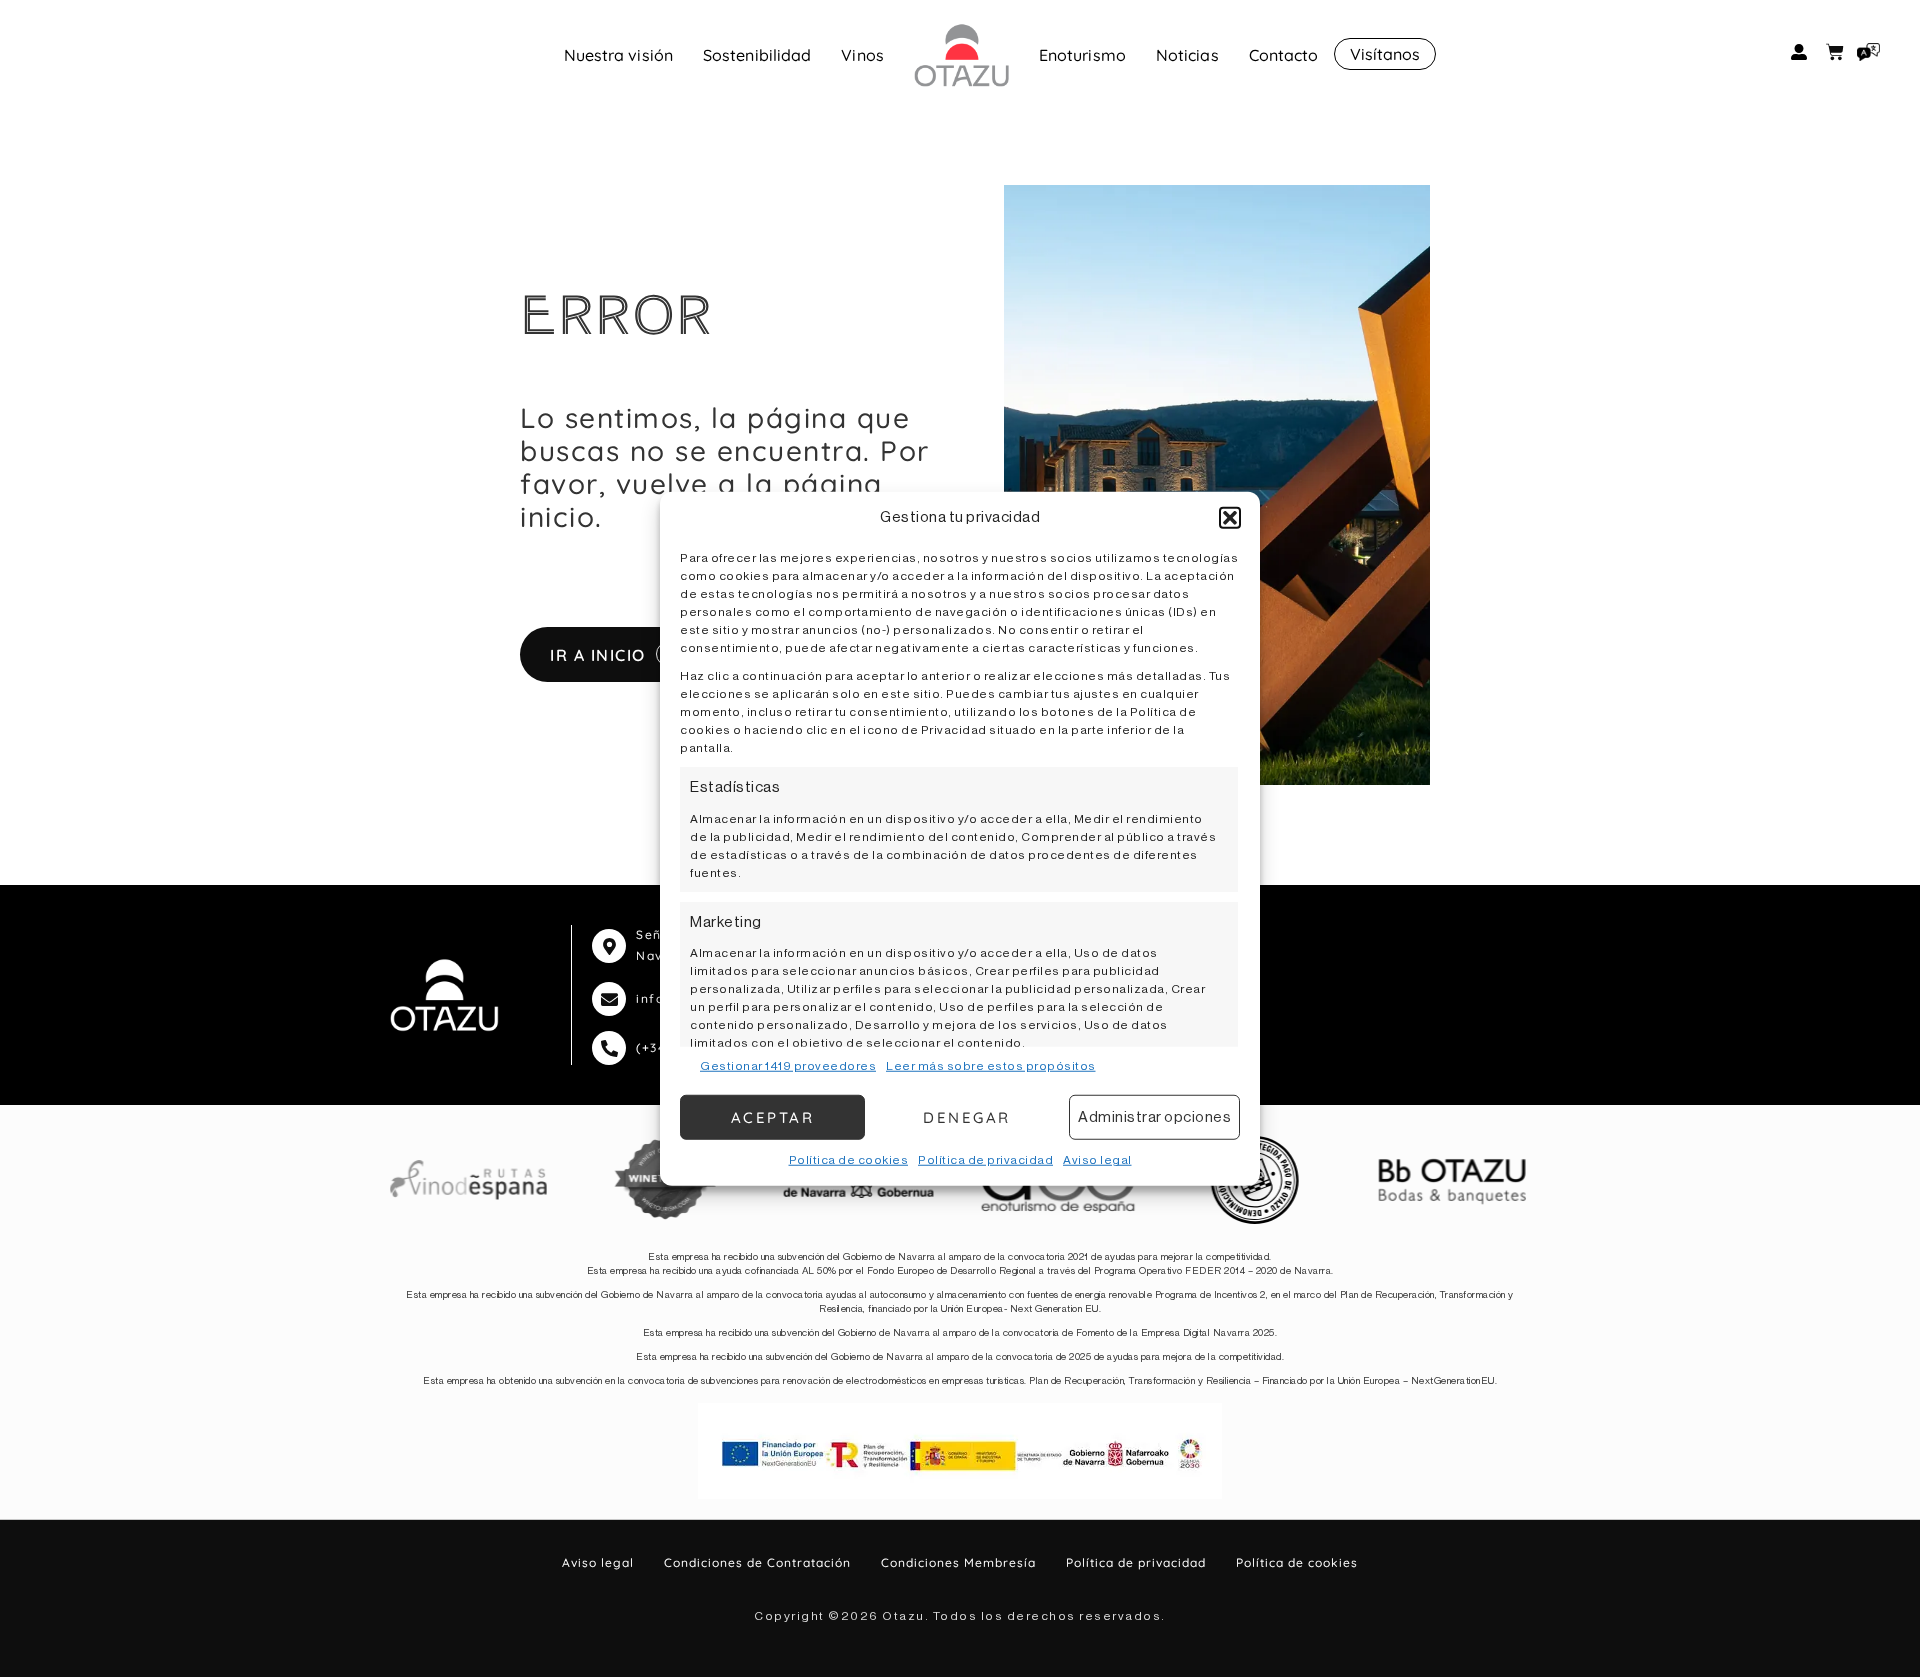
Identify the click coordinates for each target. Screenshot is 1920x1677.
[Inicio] (961, 55)
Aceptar (773, 1116)
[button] (1230, 518)
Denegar (967, 1116)
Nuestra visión (618, 55)
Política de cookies (849, 1160)
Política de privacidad (985, 1160)
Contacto (1284, 55)
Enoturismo (1082, 55)
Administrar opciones (1154, 1116)
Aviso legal (1097, 1160)
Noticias (1187, 55)
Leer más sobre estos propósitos (991, 1066)
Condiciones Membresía (958, 1562)
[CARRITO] (1835, 52)
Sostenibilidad (757, 55)
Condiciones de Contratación (757, 1562)
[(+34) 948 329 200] (609, 1048)
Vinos (862, 55)
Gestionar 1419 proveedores (788, 1066)
